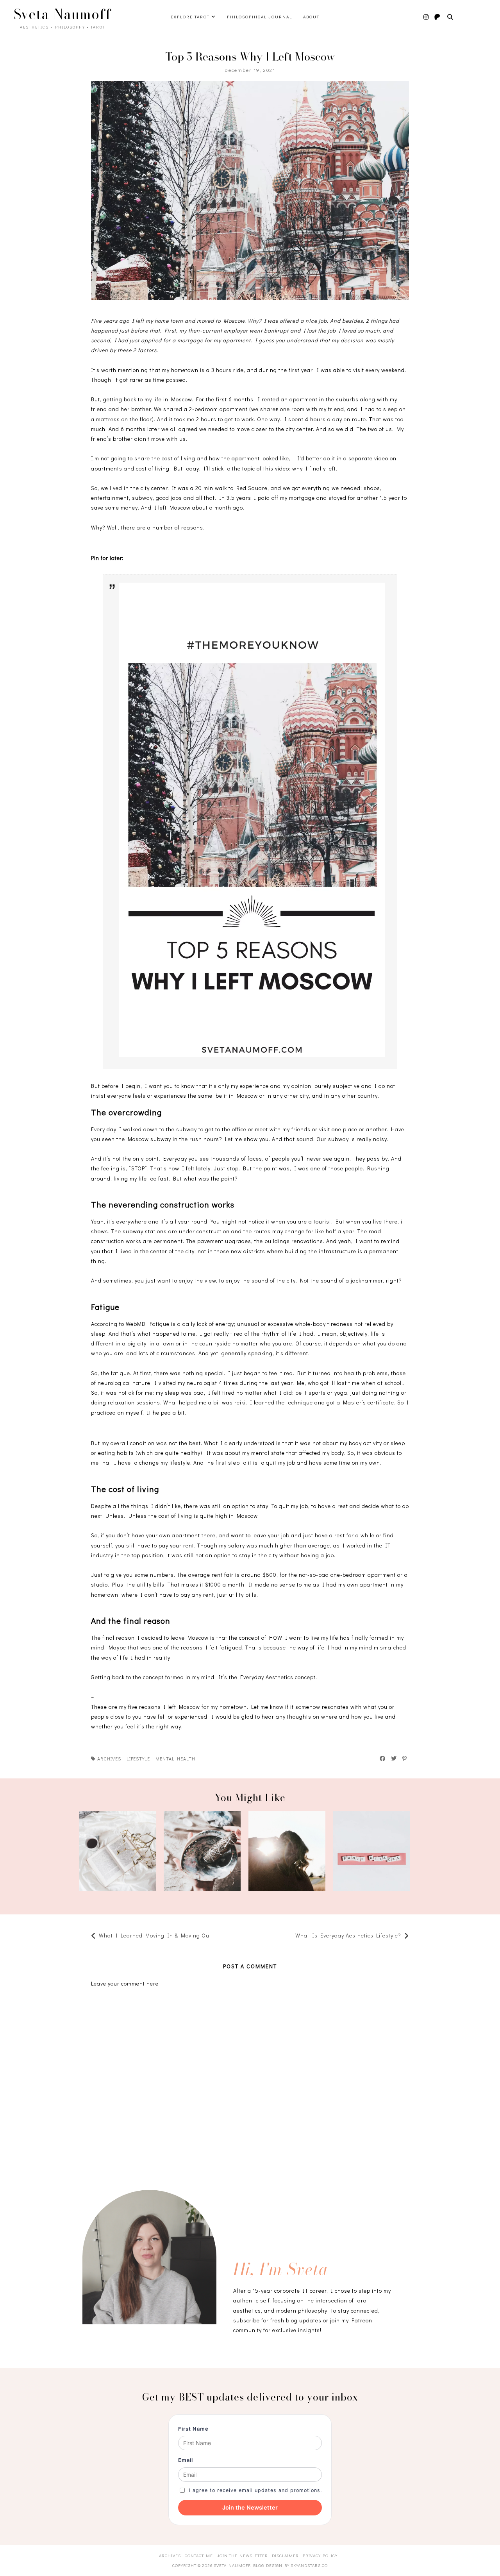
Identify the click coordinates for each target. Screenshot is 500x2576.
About (311, 17)
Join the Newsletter (250, 2508)
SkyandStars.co (309, 2565)
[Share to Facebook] (383, 1758)
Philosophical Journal (260, 17)
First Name (193, 2429)
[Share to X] (394, 1758)
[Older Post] (291, 1936)
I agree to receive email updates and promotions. (255, 2490)
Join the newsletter (242, 2555)
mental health (175, 1758)
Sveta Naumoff (62, 14)
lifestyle (138, 1758)
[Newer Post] (215, 1936)
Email (186, 2460)
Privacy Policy (320, 2555)
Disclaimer (285, 2555)
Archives (170, 2555)
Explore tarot (191, 17)
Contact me (199, 2555)
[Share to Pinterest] (405, 1758)
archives (109, 1758)
